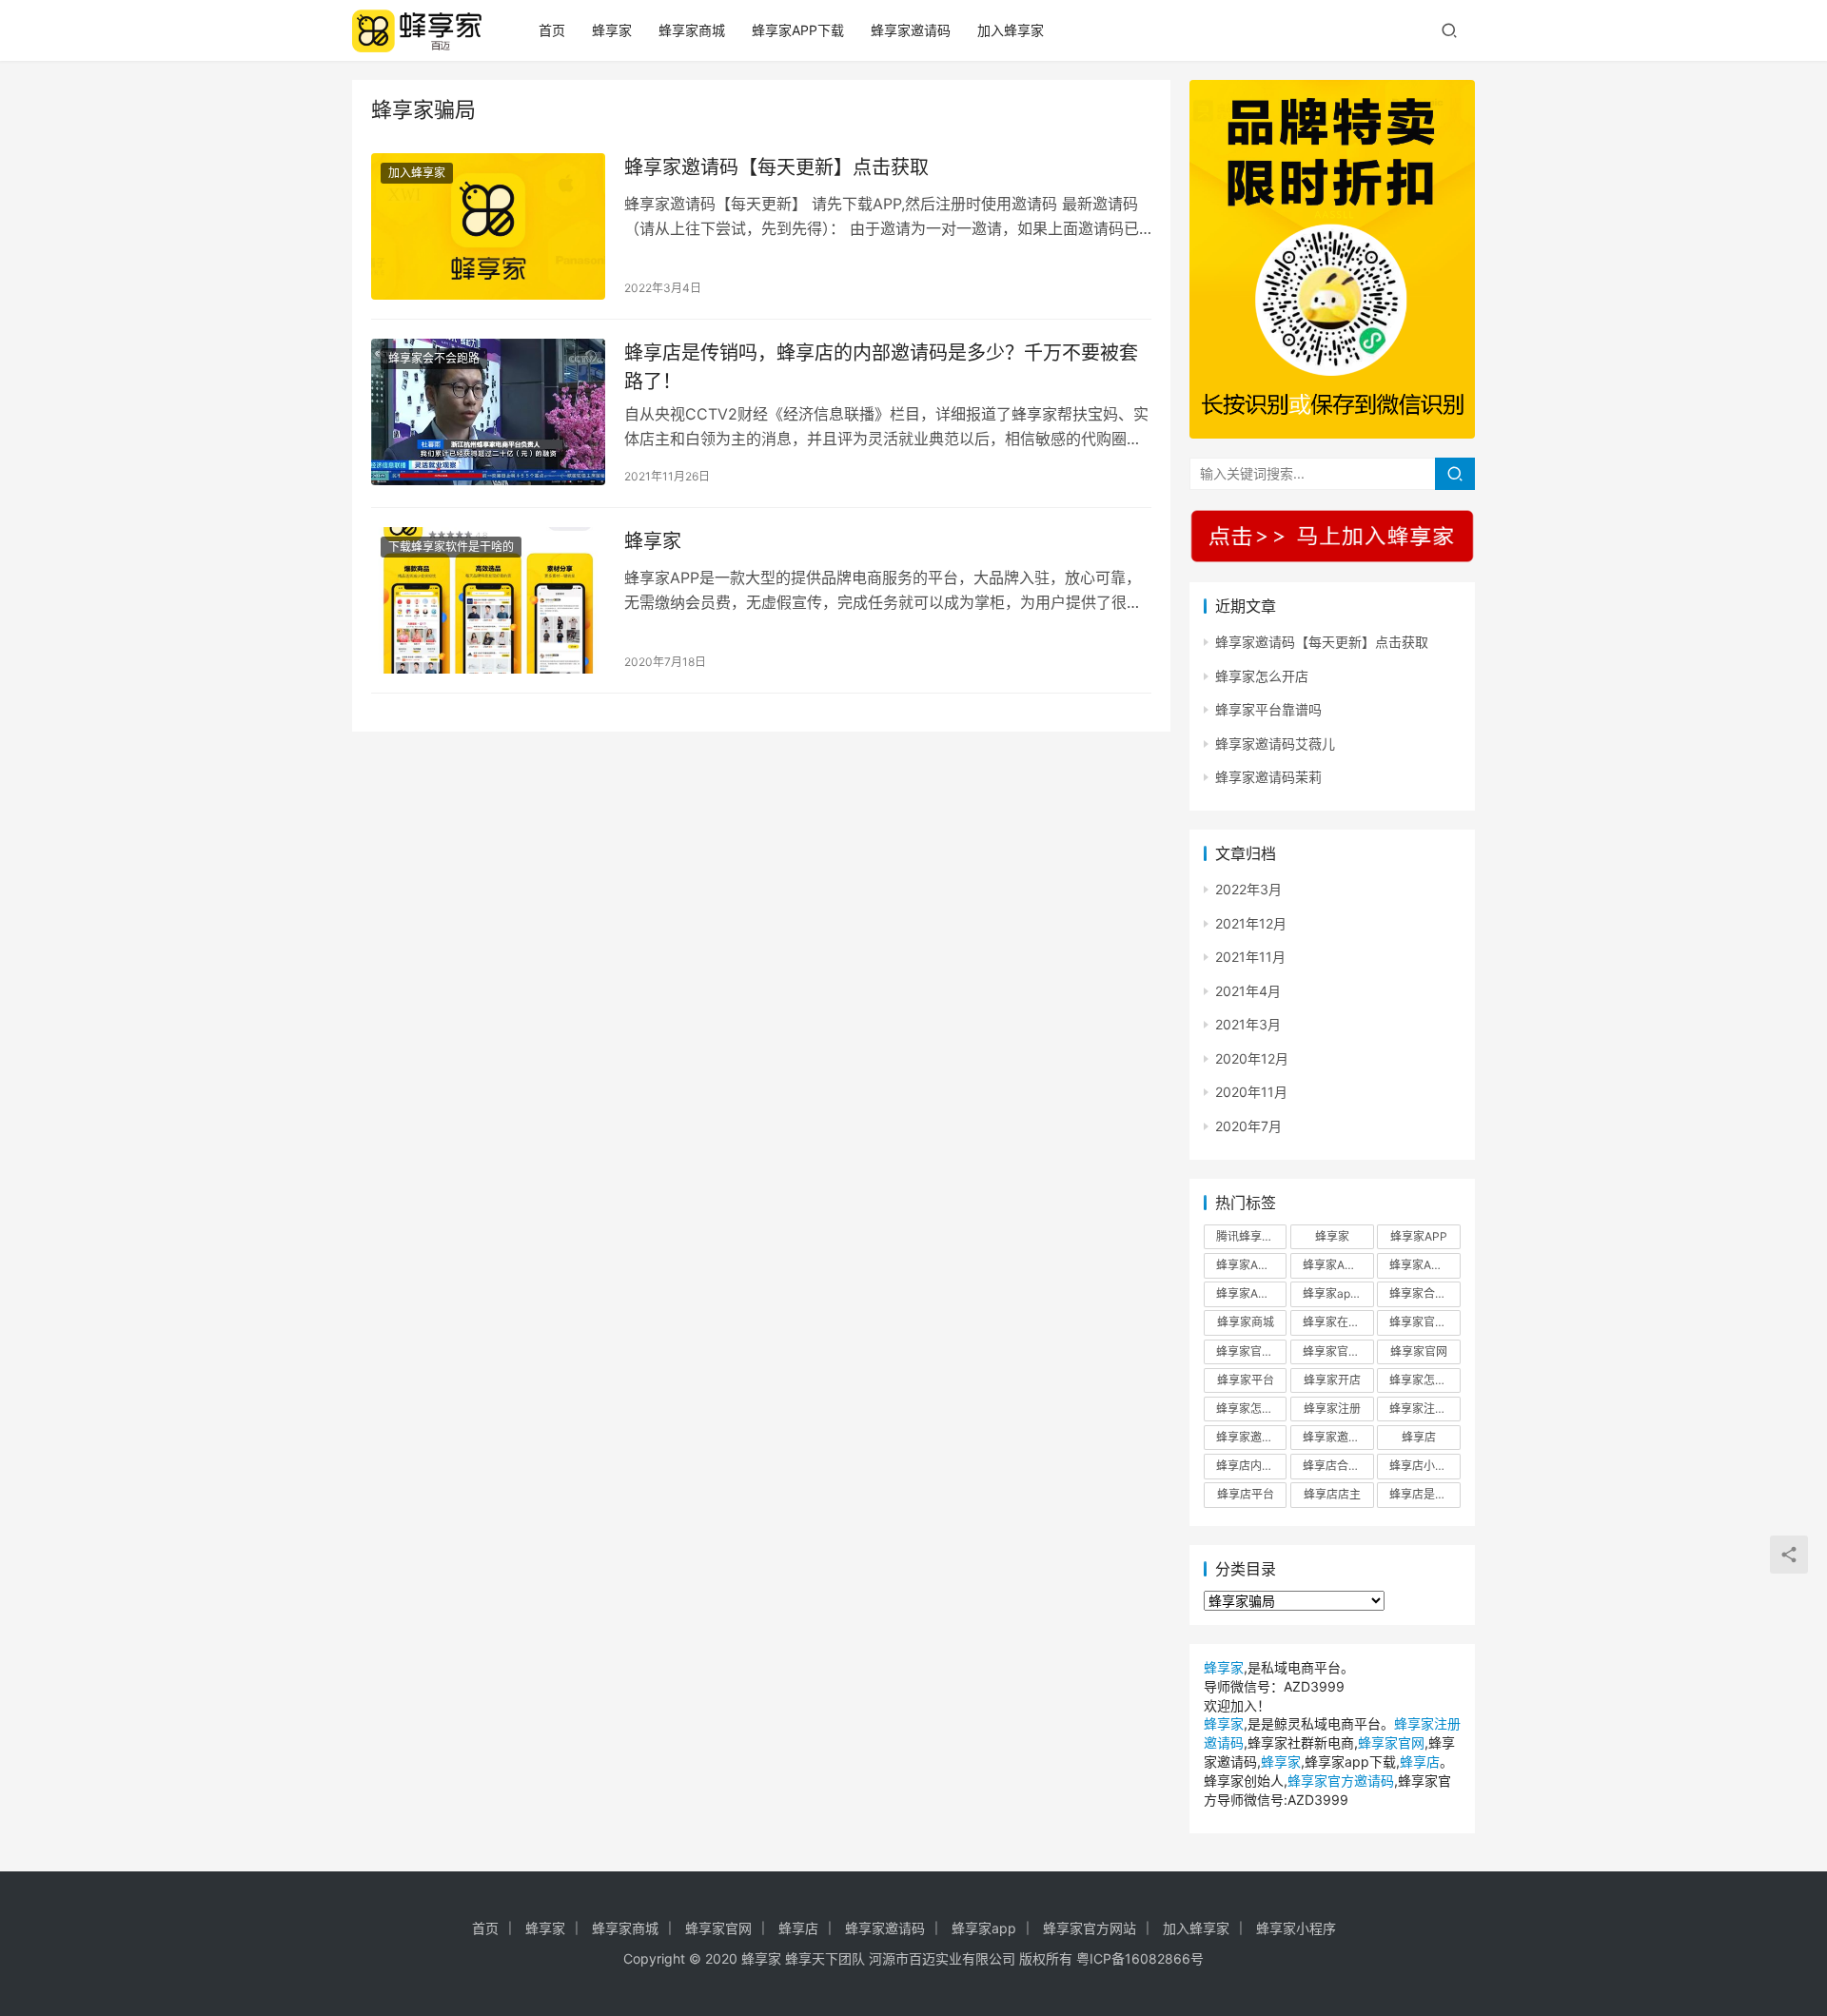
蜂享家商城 (692, 30)
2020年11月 (1251, 1092)
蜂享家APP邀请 (1251, 1293)
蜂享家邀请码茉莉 (1268, 777)
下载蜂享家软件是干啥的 (451, 547)
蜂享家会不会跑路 (434, 358)
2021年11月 (1250, 957)
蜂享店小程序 (1424, 1466)
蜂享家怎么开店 (1262, 676)
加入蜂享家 (1011, 30)
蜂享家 (612, 30)
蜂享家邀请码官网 (1338, 1437)
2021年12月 (1251, 923)
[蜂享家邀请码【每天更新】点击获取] (488, 226)
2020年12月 (1252, 1058)
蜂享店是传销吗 (1424, 1494)
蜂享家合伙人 (1424, 1293)
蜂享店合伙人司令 (1338, 1466)
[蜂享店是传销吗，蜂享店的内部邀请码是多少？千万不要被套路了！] (488, 412)
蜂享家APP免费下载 (1338, 1265)
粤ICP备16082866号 (1140, 1958)
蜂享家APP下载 (798, 30)
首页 (552, 30)
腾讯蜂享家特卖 (1251, 1236)
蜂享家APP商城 (1424, 1265)
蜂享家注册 (1332, 1409)
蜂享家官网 (1419, 1351)
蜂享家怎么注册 (1251, 1409)
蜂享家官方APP (1424, 1322)
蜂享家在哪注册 (1338, 1322)
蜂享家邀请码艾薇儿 (1275, 744)
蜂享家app (984, 1928)
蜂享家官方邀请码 (1338, 1351)
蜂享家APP (1419, 1236)
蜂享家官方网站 (1090, 1928)
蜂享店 (1419, 1437)
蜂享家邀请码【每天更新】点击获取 (776, 167)
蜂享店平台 (1246, 1494)
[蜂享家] (488, 600)
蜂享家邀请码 (911, 30)
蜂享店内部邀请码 (1251, 1466)
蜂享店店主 (1332, 1494)
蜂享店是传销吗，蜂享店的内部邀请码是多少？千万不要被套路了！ (881, 367)
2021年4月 (1248, 991)
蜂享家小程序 (1296, 1928)
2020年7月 (1248, 1126)
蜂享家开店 (1332, 1380)
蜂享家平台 (1246, 1380)
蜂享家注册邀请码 (1424, 1409)
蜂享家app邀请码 (1338, 1293)
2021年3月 (1248, 1024)
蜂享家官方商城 (1251, 1351)
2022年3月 (1248, 889)
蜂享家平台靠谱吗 (1268, 709)
